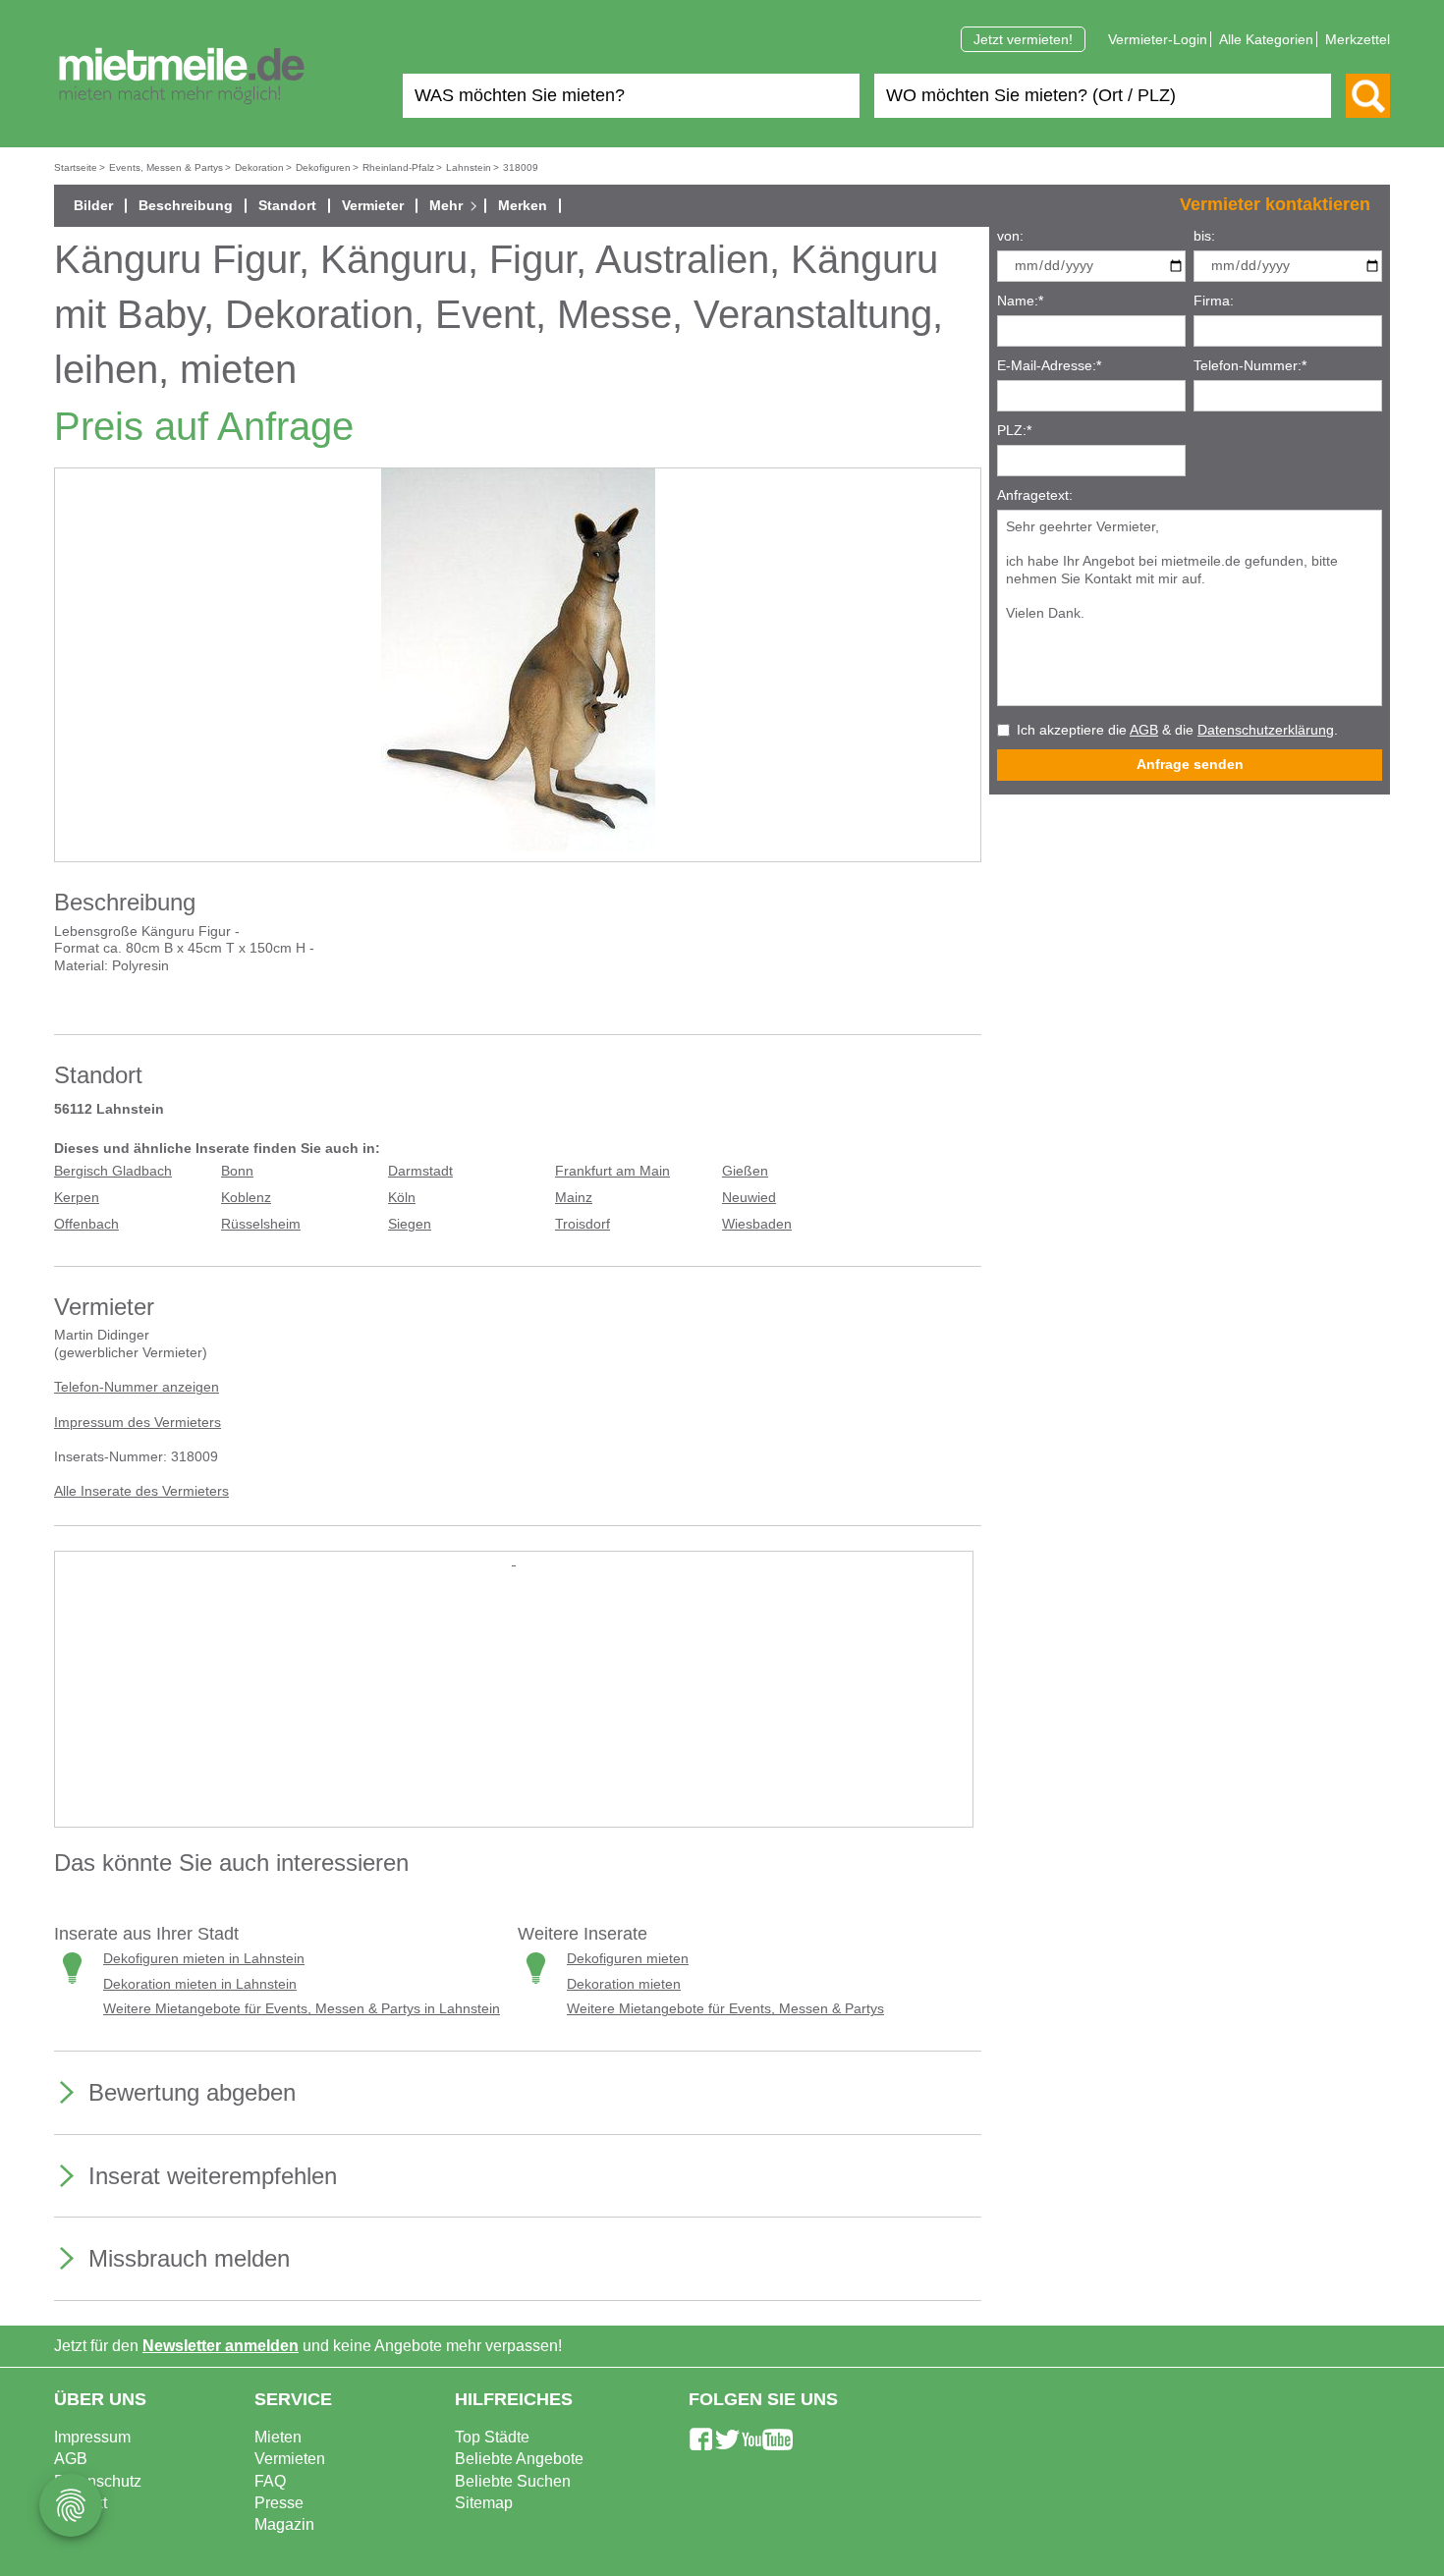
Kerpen (77, 1198)
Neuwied (749, 1198)
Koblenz (246, 1198)
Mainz (574, 1198)
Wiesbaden (757, 1224)
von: (1010, 236)
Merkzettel (1358, 39)
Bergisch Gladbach (113, 1171)
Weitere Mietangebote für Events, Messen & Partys (725, 2009)
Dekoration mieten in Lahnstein (200, 1984)
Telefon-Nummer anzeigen (137, 1387)
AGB (1144, 730)
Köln (402, 1198)
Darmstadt (420, 1171)
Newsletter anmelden (221, 2346)
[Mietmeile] (182, 77)
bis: (1204, 236)
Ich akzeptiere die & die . (1177, 730)
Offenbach (86, 1224)
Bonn (237, 1171)
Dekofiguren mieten (628, 1959)
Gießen (745, 1171)
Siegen (410, 1224)
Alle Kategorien (1266, 39)
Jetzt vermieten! (1023, 39)
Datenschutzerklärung (1266, 730)
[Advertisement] (514, 1707)
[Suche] (1368, 96)
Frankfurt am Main (612, 1171)
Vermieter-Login (1158, 39)
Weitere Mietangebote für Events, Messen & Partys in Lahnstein (302, 2009)
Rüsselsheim (261, 1224)
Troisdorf (583, 1224)
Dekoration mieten (624, 1984)
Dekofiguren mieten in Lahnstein (204, 1959)
